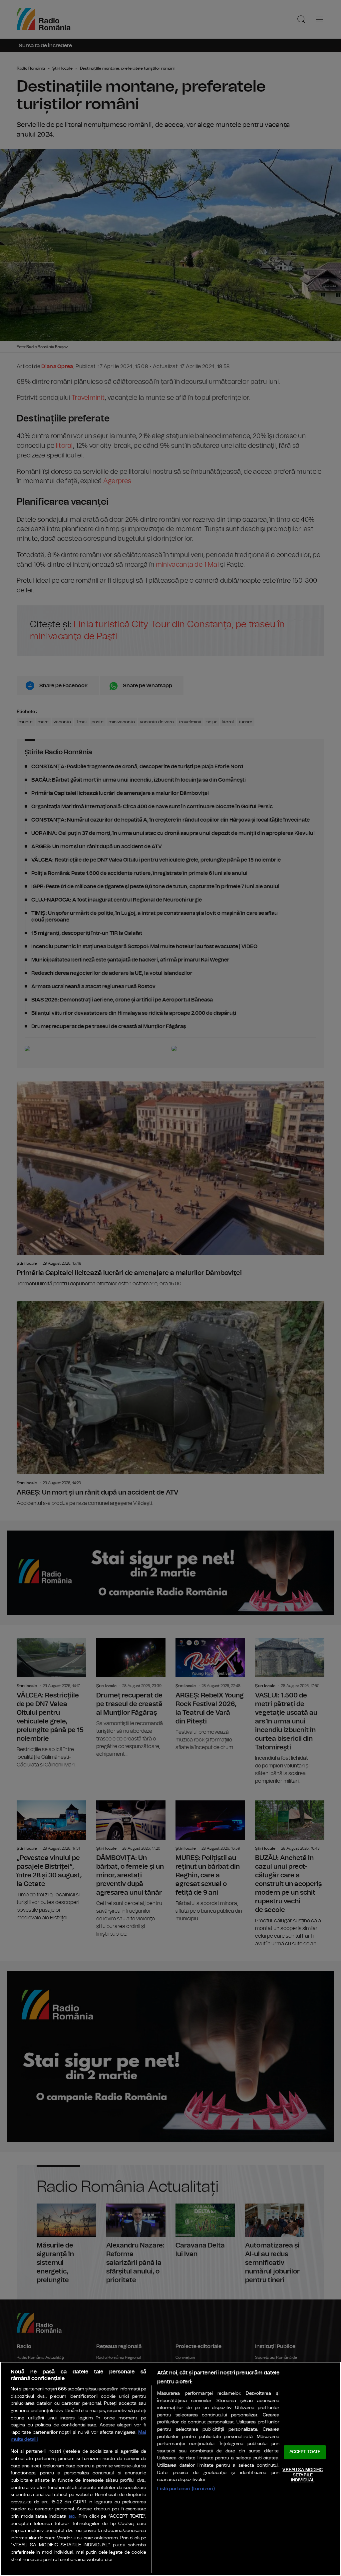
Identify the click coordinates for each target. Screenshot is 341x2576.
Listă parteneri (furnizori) (186, 2489)
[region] (170, 2469)
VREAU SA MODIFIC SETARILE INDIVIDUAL (303, 2475)
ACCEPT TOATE (305, 2452)
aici (72, 2517)
